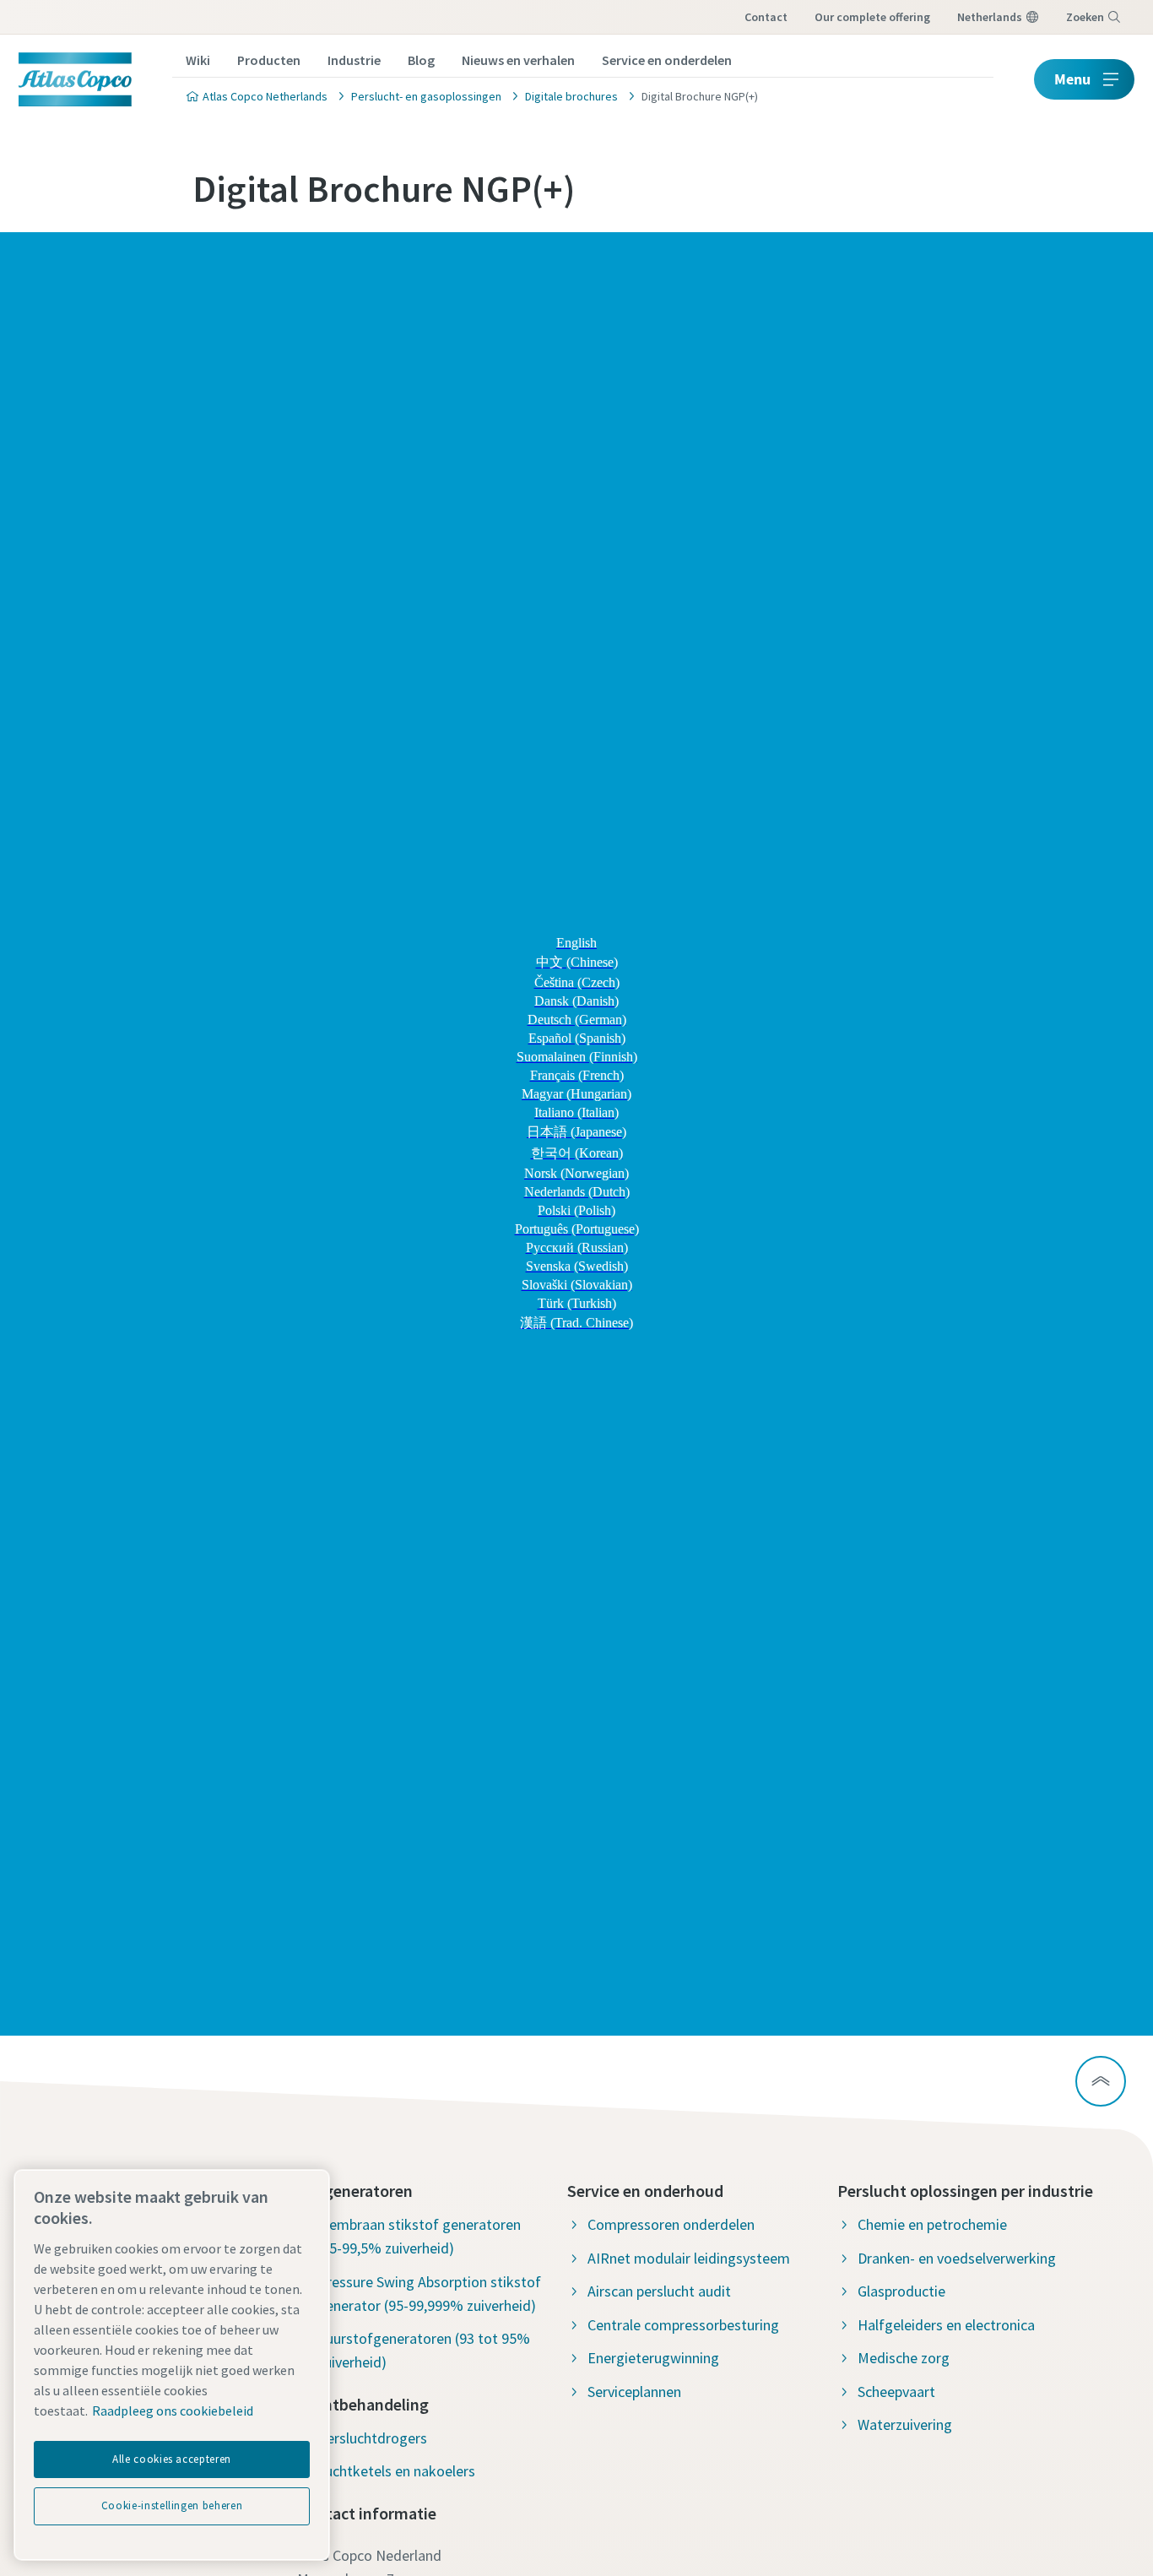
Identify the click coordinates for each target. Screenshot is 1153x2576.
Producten (269, 60)
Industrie (354, 60)
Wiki (198, 60)
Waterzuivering (905, 2424)
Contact (766, 17)
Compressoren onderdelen (671, 2224)
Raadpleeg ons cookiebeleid (173, 2411)
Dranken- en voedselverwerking (957, 2258)
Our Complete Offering (872, 17)
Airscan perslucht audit (659, 2291)
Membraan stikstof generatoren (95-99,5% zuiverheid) (419, 2236)
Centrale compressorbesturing (683, 2325)
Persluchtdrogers (372, 2438)
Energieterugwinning (653, 2358)
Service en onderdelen (667, 60)
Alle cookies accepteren (172, 2459)
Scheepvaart (896, 2392)
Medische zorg (904, 2358)
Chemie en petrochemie (932, 2224)
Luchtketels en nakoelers (396, 2471)
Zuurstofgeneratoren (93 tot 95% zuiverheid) (424, 2350)
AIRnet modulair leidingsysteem (689, 2258)
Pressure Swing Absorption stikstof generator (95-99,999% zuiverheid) (429, 2294)
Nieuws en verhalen (518, 60)
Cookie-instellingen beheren (172, 2505)
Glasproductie (901, 2291)
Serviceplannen (634, 2392)
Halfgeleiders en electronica (946, 2325)
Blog (421, 60)
